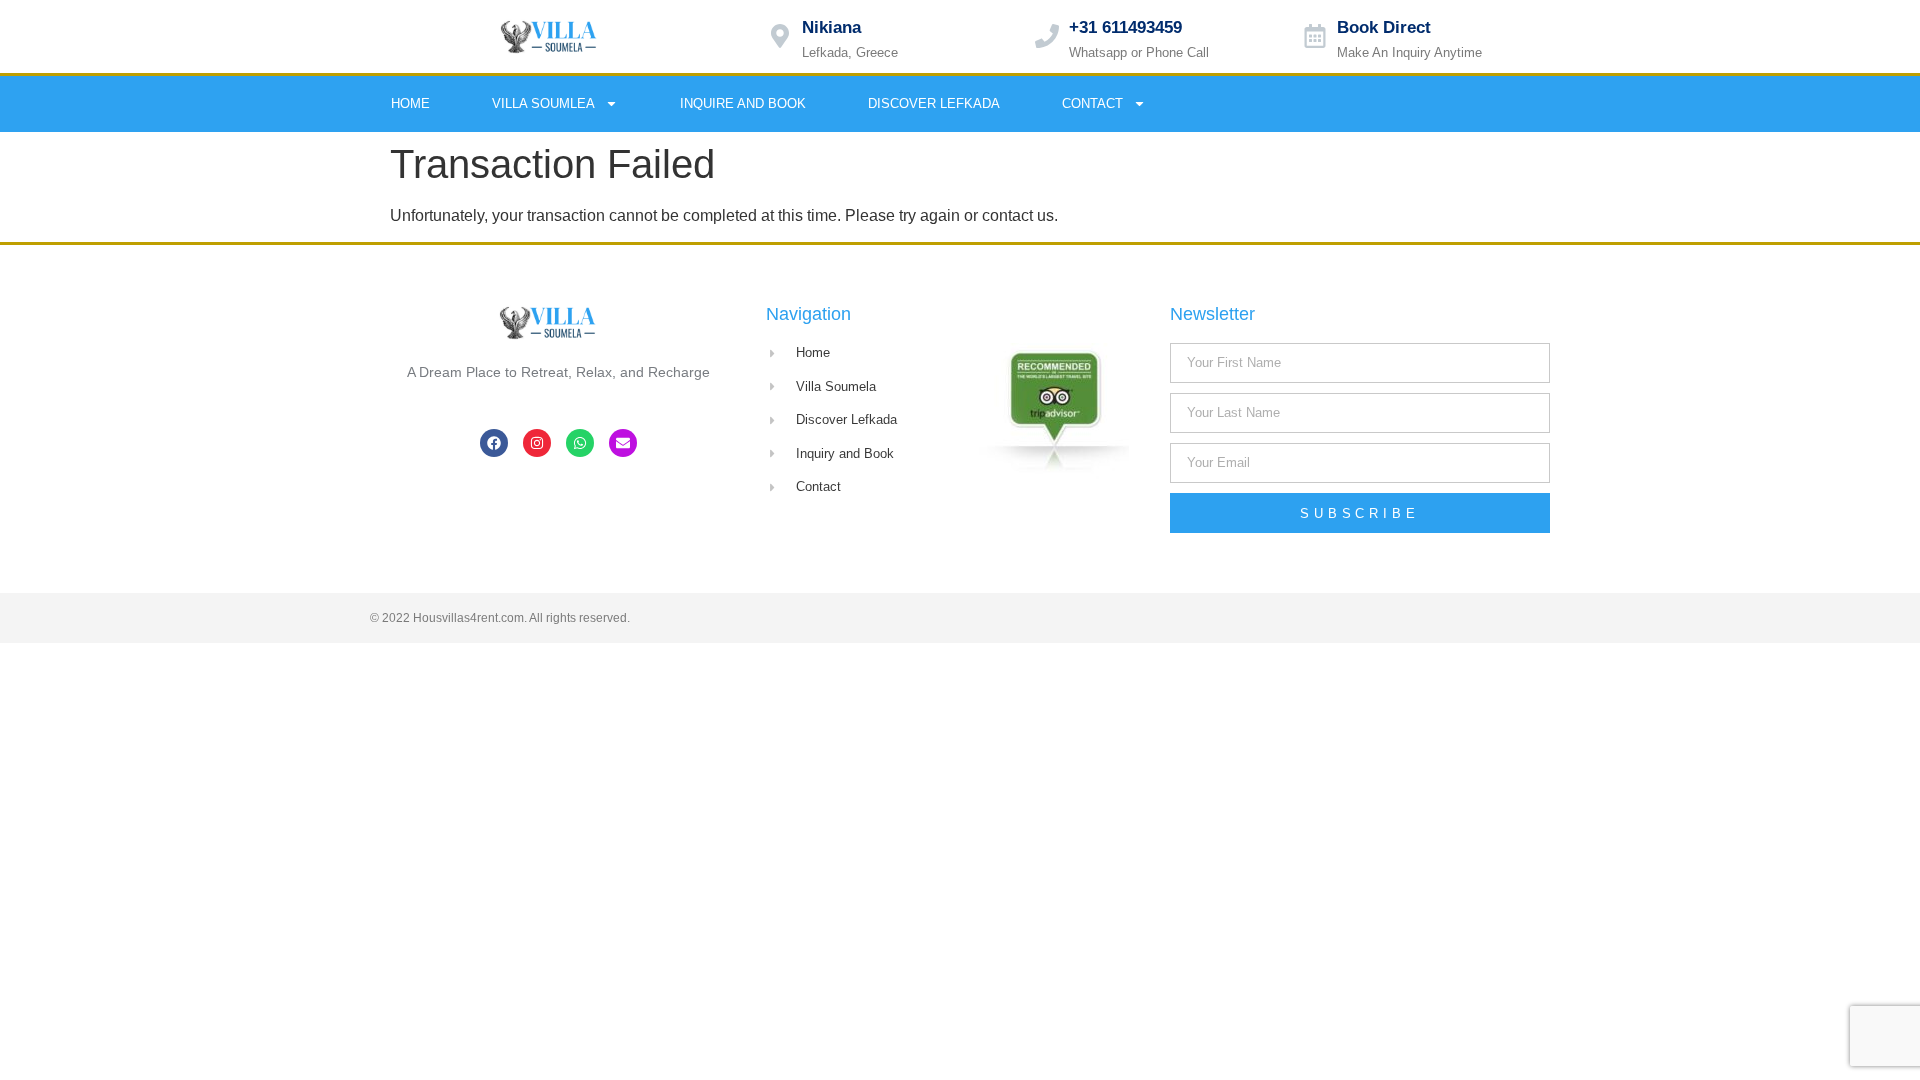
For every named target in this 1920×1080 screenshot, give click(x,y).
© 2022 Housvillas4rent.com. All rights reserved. (500, 618)
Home (410, 103)
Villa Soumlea (543, 103)
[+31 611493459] (1047, 36)
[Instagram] (1463, 104)
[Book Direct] (1315, 36)
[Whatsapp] (1504, 104)
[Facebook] (1422, 104)
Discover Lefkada (934, 103)
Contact (1092, 103)
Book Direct (1384, 27)
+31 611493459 (1125, 27)
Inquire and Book (743, 103)
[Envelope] (1545, 104)
